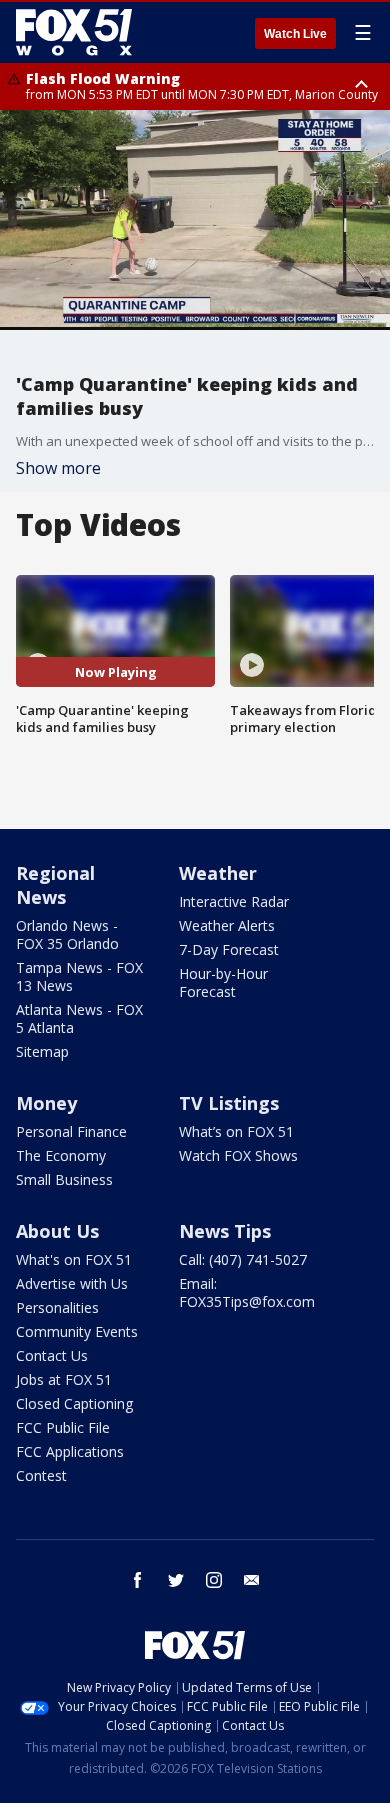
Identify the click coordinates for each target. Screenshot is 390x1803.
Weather (218, 873)
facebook (138, 1580)
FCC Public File (63, 1427)
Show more (58, 468)
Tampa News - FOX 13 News (79, 976)
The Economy (61, 1155)
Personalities (57, 1307)
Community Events (77, 1331)
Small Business (64, 1179)
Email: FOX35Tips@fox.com (247, 1292)
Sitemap (42, 1051)
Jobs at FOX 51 (64, 1379)
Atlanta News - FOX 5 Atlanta (79, 1018)
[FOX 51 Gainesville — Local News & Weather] (74, 32)
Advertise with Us (72, 1283)
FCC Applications (70, 1451)
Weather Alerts (227, 925)
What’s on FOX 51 (236, 1131)
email (252, 1580)
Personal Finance (71, 1131)
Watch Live (295, 34)
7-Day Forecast (229, 949)
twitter (176, 1580)
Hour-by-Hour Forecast (223, 982)
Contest (41, 1475)
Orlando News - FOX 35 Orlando (67, 934)
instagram (214, 1580)
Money (46, 1103)
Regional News (55, 885)
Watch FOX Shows (238, 1155)
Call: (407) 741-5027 (243, 1259)
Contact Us (52, 1355)
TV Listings (229, 1103)
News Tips (225, 1231)
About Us (57, 1231)
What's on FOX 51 (74, 1259)
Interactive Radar (234, 901)
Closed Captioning (74, 1403)
